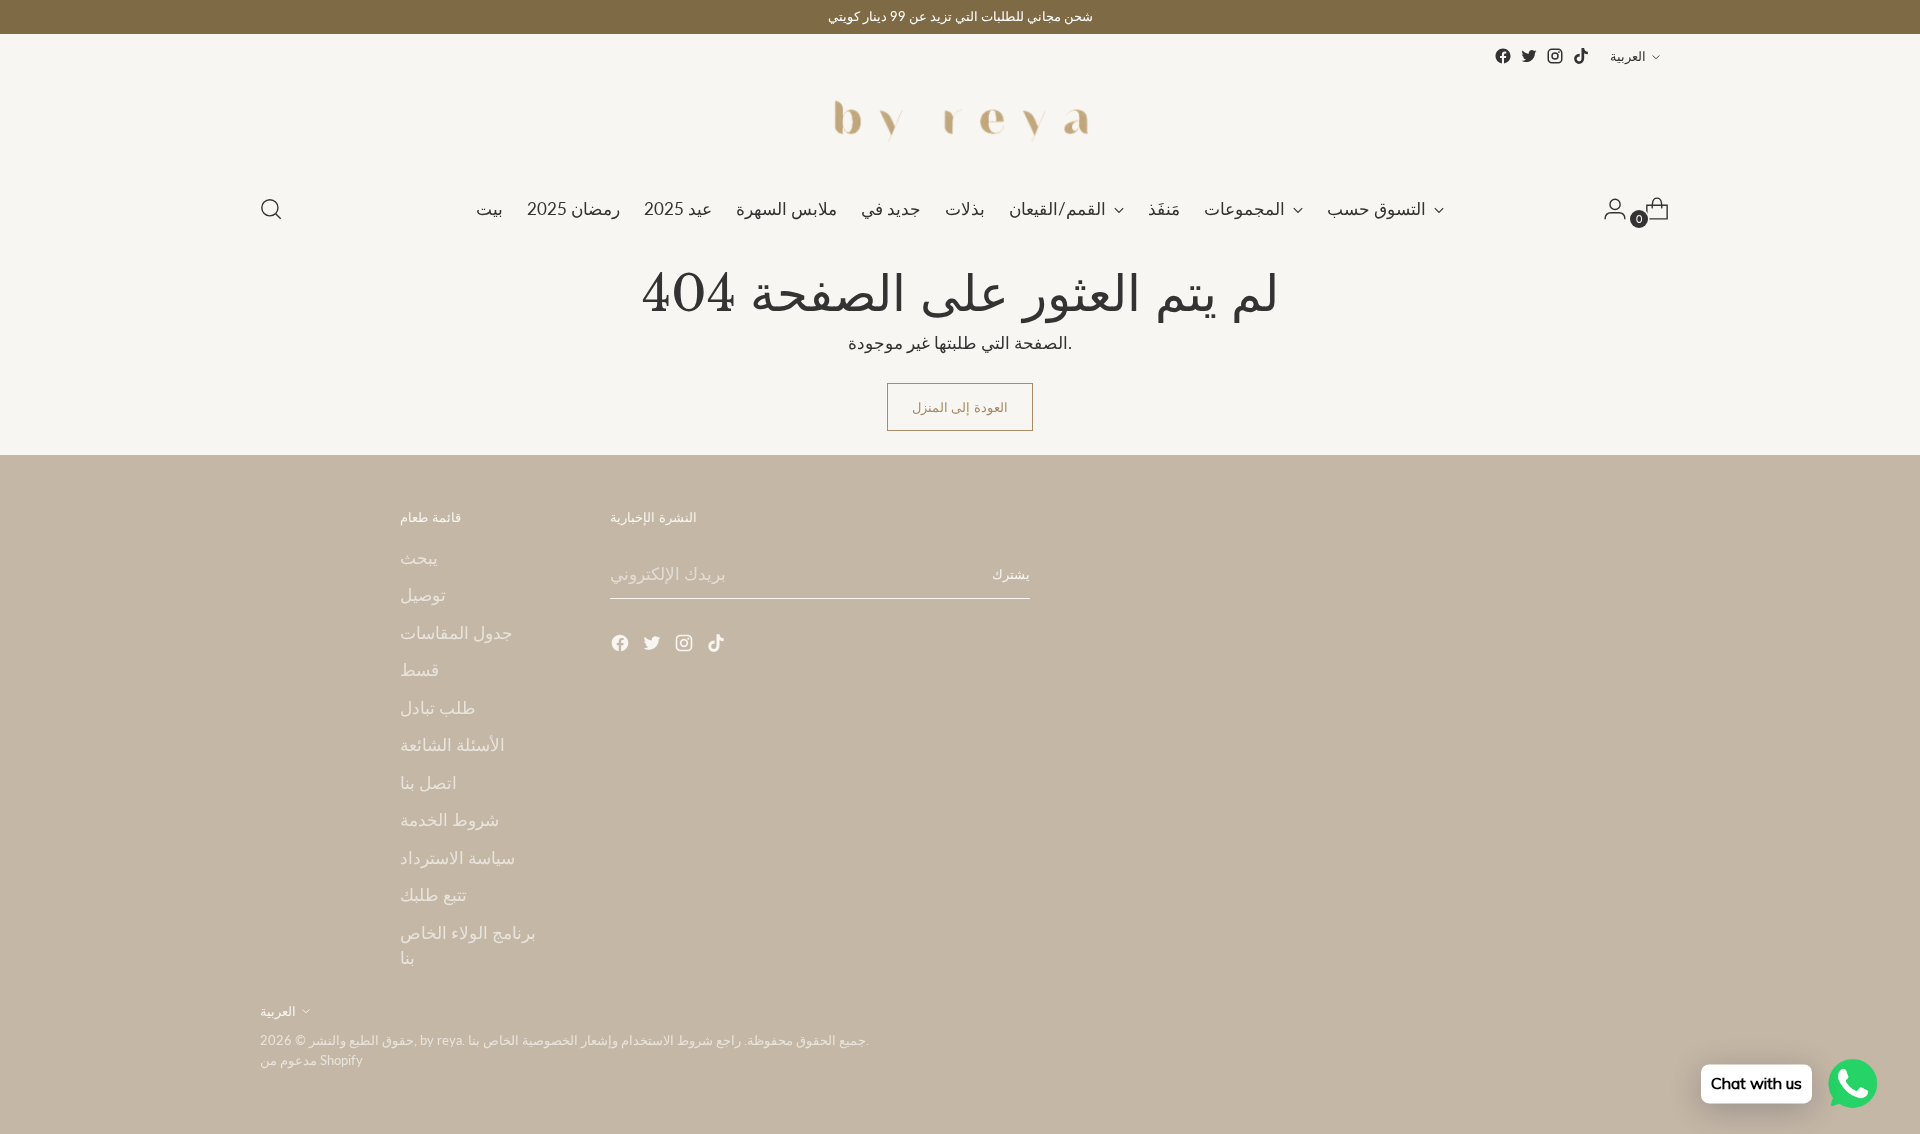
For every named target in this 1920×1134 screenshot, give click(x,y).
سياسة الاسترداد (457, 857)
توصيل (423, 594)
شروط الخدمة (449, 819)
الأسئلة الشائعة (452, 744)
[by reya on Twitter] (1529, 56)
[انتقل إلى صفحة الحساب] (1607, 209)
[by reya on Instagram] (1555, 56)
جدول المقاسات (456, 632)
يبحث (419, 557)
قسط (419, 669)
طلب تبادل (438, 707)
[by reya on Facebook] (1503, 56)
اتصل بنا (428, 782)
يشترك (1011, 574)
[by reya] (960, 122)
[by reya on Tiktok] (1581, 56)
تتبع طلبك (433, 894)
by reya (441, 1040)
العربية (1628, 56)
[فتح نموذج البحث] (271, 209)
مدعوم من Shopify (311, 1060)
